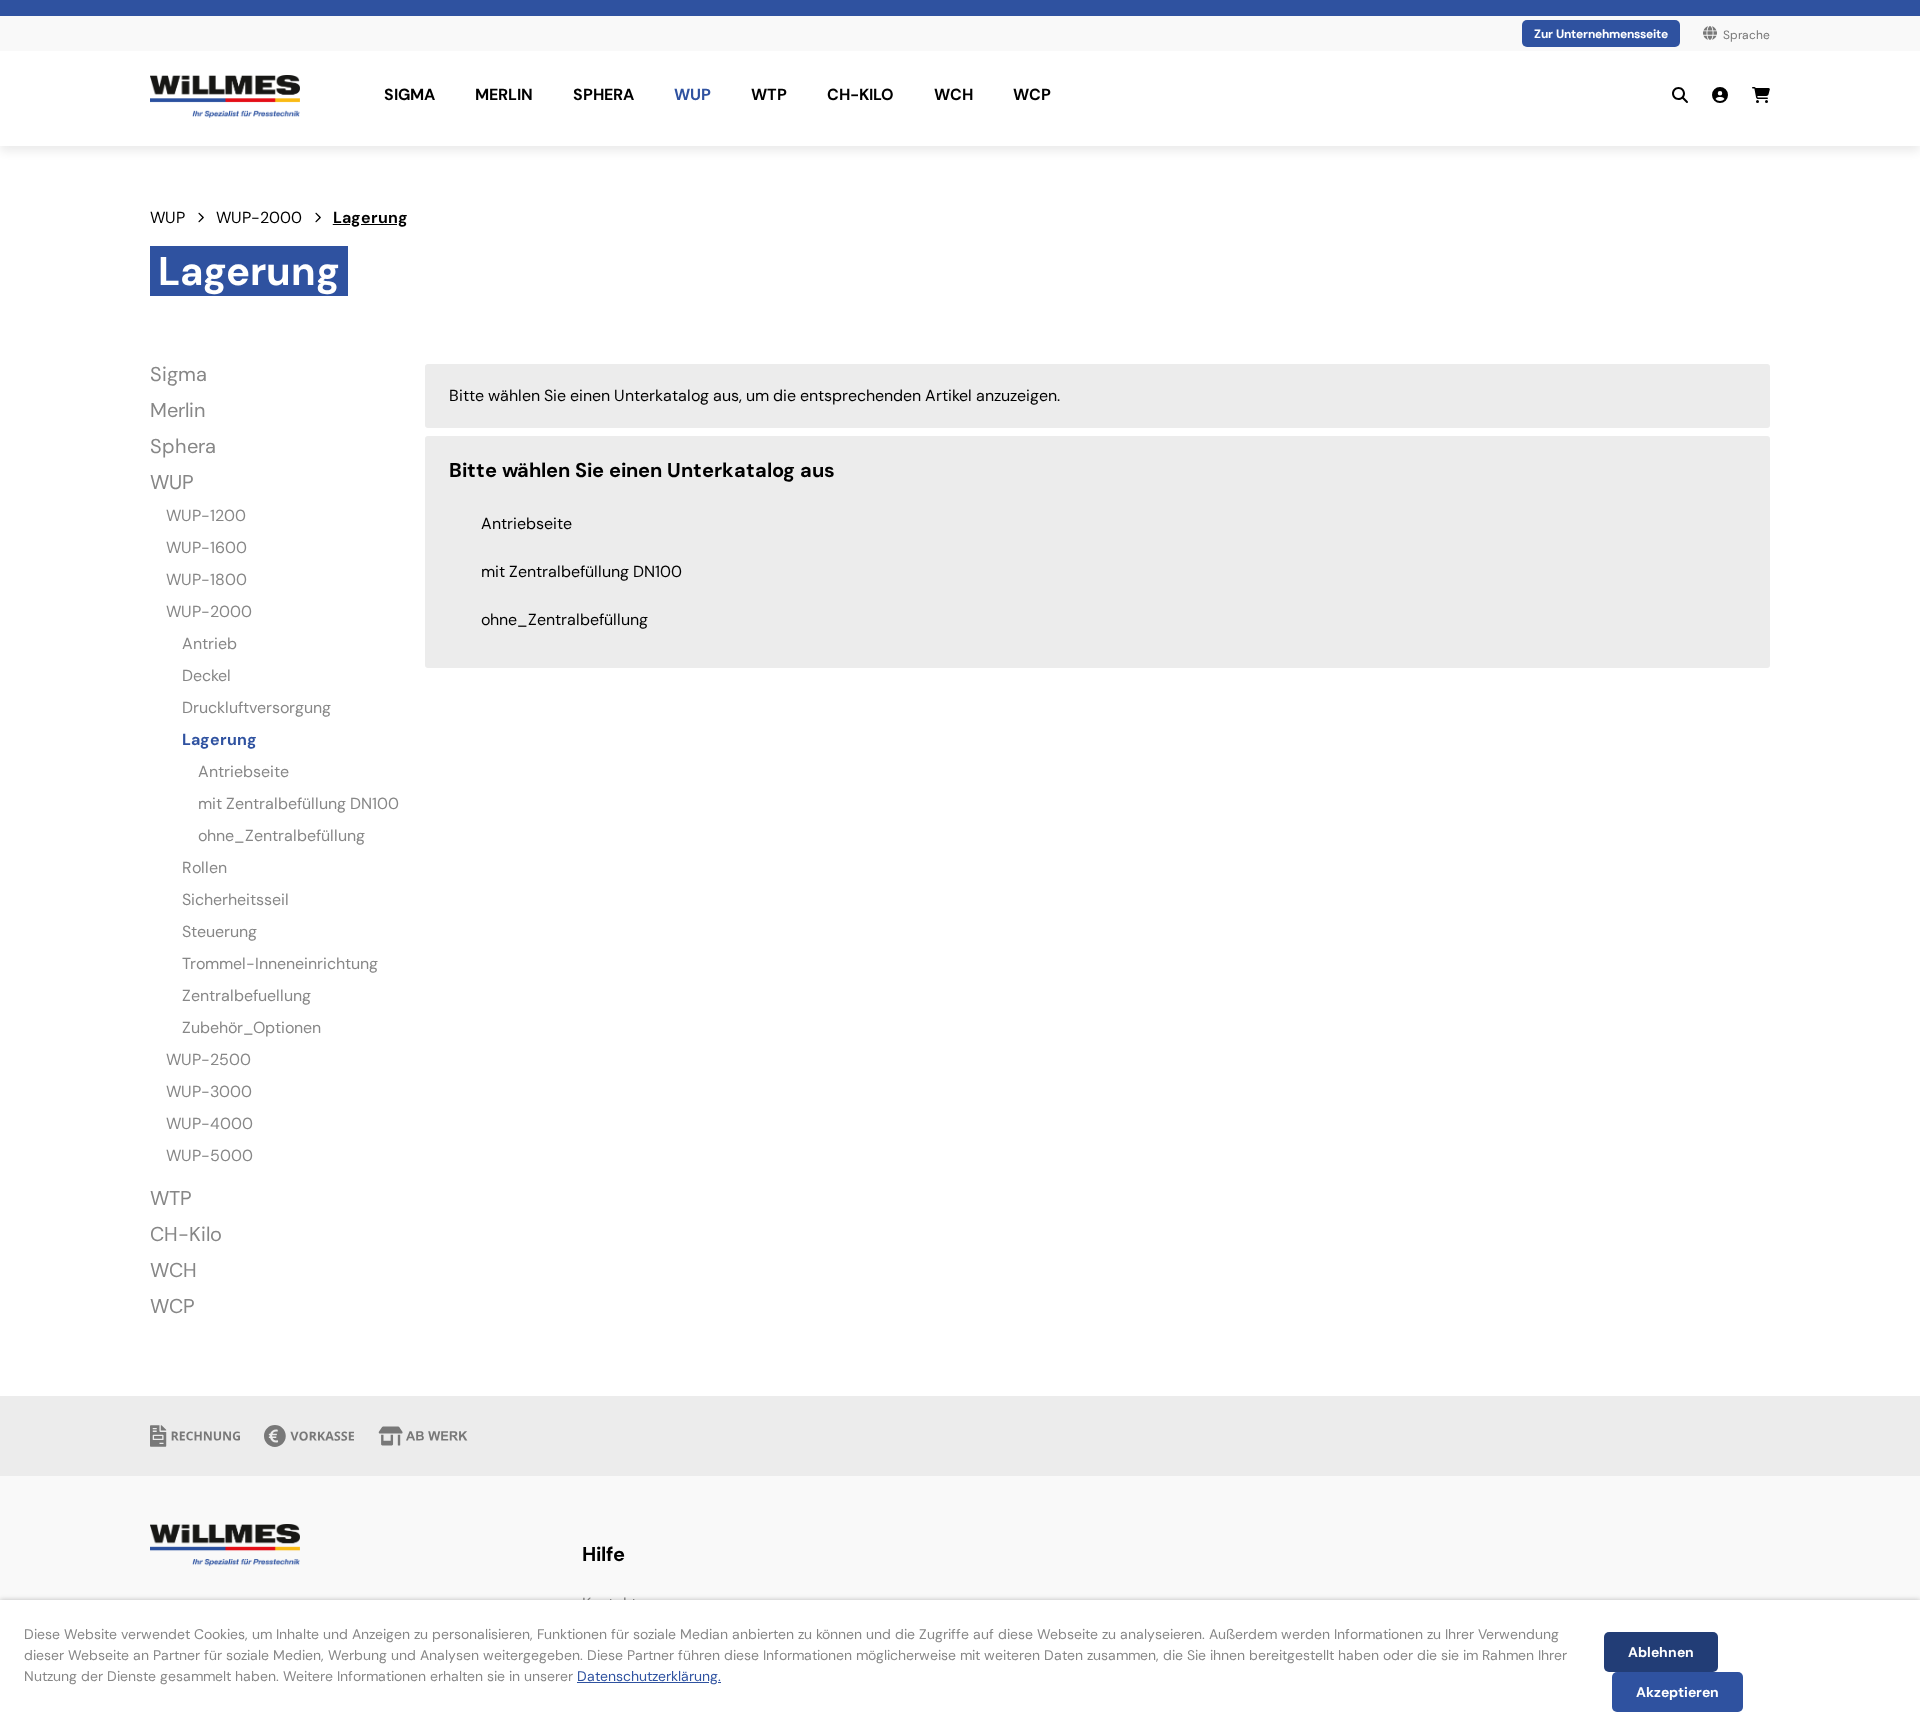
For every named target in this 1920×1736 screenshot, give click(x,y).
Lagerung (370, 217)
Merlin (177, 410)
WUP (167, 217)
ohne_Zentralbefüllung (281, 835)
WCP (172, 1306)
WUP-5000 (209, 1155)
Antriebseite (243, 771)
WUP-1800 (206, 579)
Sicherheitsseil (235, 899)
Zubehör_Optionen (251, 1027)
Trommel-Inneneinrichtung (280, 963)
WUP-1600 (206, 547)
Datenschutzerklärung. (649, 1676)
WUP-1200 (206, 515)
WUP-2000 (259, 217)
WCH (173, 1270)
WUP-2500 (208, 1059)
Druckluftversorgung (256, 707)
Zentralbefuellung (246, 995)
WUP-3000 (209, 1091)
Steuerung (219, 931)
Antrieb (209, 643)
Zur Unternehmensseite (1601, 34)
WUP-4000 (209, 1123)
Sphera (183, 446)
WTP (171, 1198)
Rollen (204, 867)
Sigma (178, 374)
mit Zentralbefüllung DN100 (298, 803)
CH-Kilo (186, 1234)
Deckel (206, 675)
